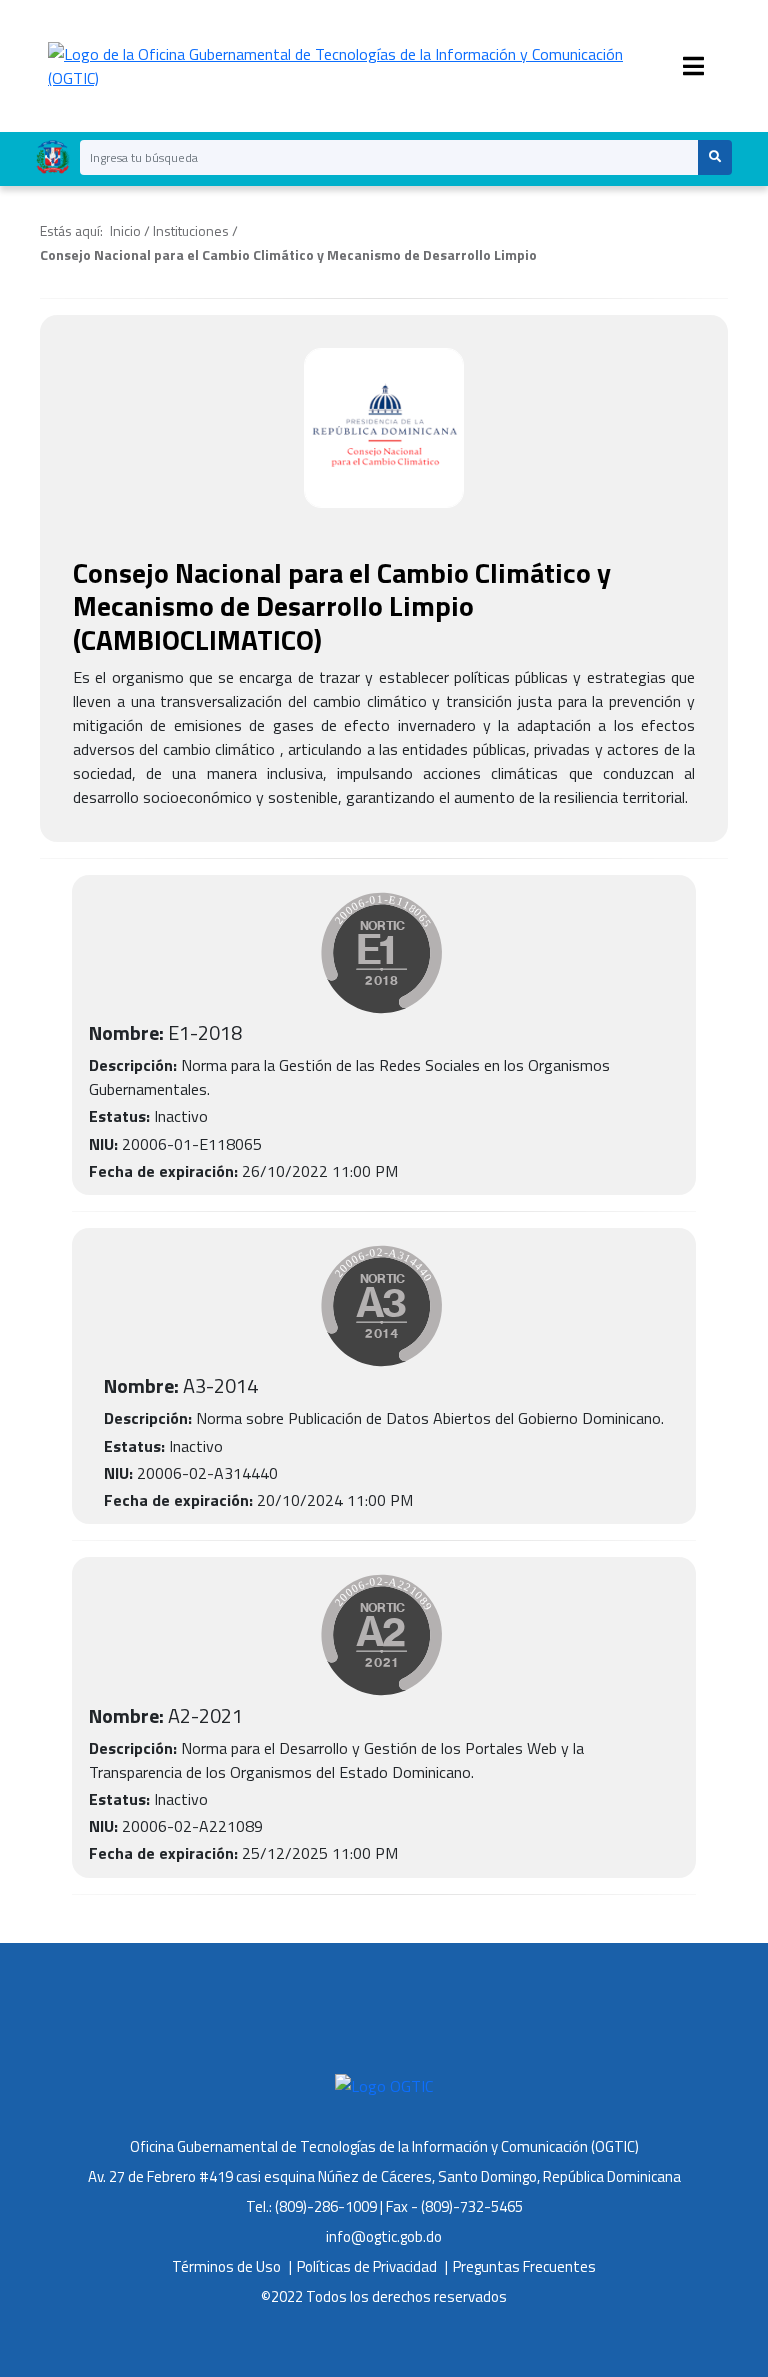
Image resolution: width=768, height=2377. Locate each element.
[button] (714, 157)
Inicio (125, 230)
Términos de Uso (226, 2266)
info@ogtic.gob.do (384, 2236)
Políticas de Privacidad (367, 2266)
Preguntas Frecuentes (524, 2266)
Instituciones (191, 230)
